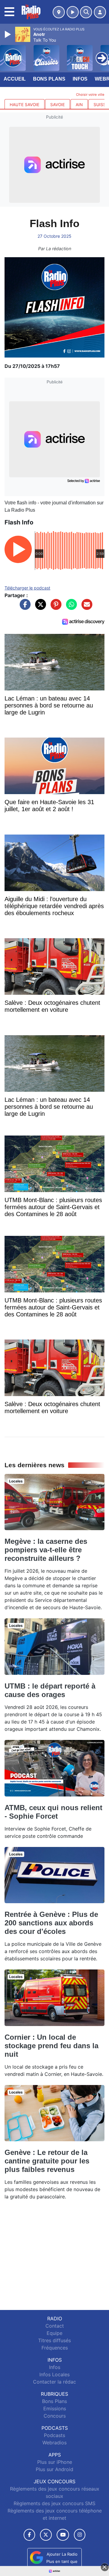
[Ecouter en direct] (73, 12)
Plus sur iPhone (55, 2462)
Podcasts (54, 2435)
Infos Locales (54, 2374)
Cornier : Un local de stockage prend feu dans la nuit (51, 2046)
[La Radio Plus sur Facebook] (29, 2535)
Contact (55, 2326)
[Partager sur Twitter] (39, 607)
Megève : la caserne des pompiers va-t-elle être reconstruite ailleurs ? (46, 1550)
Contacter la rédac (54, 2382)
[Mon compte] (100, 12)
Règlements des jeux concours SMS (54, 2503)
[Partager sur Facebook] (24, 607)
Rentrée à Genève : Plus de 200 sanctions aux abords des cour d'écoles (51, 1923)
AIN (79, 105)
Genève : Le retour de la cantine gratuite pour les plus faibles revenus (47, 2161)
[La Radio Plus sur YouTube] (63, 2535)
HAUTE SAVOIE (25, 105)
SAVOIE (58, 105)
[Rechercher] (86, 12)
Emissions (55, 2408)
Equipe (54, 2333)
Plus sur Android (54, 2469)
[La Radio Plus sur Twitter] (46, 2535)
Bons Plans (49, 79)
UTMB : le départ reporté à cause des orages (50, 1690)
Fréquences (55, 2348)
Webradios (54, 2443)
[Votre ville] (59, 12)
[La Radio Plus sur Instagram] (80, 2535)
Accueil (15, 79)
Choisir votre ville (90, 95)
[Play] (8, 34)
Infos (80, 79)
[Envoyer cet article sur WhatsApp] (70, 607)
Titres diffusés (54, 2340)
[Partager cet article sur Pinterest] (54, 607)
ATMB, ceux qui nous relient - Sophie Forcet (53, 1812)
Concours (55, 2416)
